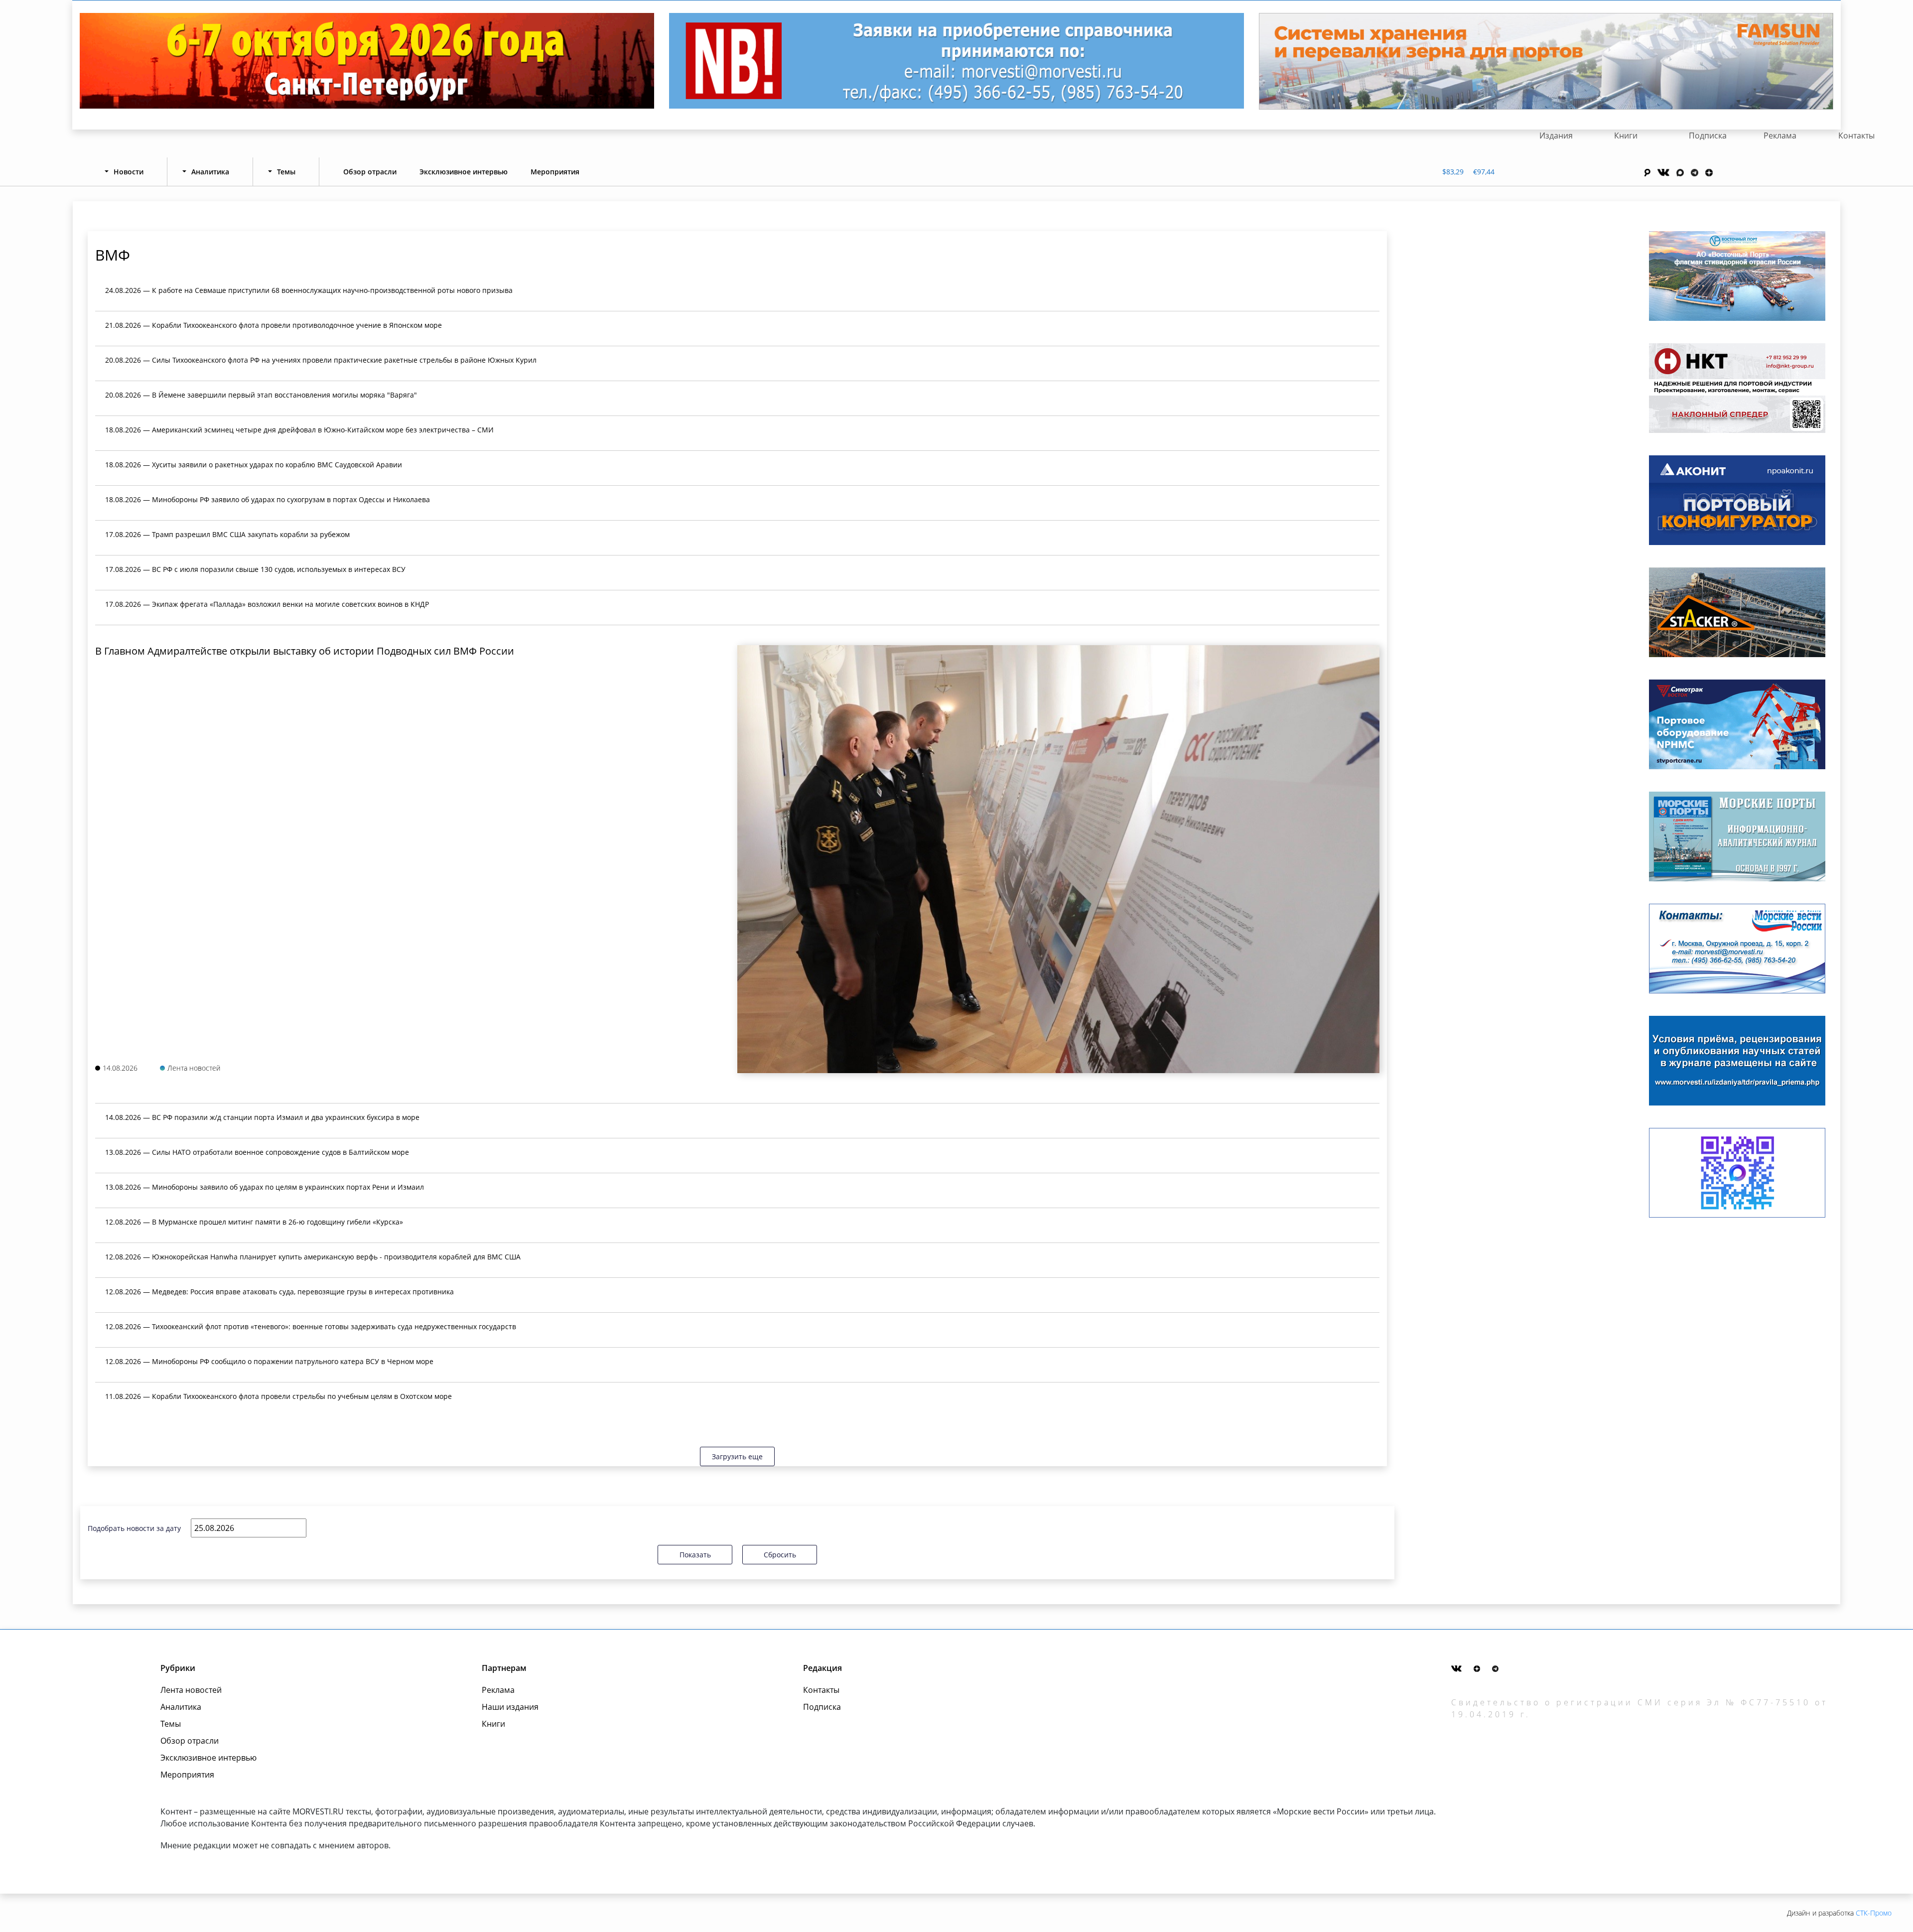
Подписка (1708, 136)
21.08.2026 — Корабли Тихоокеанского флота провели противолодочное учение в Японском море (273, 325)
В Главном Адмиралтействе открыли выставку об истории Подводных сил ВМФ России (305, 651)
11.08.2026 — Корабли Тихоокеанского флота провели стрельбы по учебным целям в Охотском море (278, 1396)
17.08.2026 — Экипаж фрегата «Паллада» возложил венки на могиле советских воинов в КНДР (267, 604)
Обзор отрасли (370, 172)
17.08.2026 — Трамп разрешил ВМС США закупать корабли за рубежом (227, 534)
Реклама (1780, 136)
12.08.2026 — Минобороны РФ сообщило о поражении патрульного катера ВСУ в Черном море (269, 1361)
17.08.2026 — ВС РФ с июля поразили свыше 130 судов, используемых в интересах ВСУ (255, 569)
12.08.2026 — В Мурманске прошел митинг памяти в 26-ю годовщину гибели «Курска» (254, 1222)
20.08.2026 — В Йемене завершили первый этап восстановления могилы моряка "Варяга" (261, 395)
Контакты (1856, 136)
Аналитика (181, 1707)
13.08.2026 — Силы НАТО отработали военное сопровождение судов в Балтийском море (257, 1152)
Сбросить (780, 1555)
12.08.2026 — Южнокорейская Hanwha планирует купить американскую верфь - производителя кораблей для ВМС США (313, 1257)
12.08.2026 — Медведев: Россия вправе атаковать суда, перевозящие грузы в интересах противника (279, 1292)
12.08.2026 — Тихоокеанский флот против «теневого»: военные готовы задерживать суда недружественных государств (311, 1326)
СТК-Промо (1874, 1913)
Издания (1556, 136)
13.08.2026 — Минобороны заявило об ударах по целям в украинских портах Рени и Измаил (265, 1187)
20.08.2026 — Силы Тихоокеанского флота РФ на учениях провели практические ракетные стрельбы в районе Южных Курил (321, 360)
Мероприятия (555, 172)
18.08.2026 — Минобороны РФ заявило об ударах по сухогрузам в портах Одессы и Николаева (268, 499)
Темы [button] (286, 172)
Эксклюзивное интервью (464, 172)
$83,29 (1453, 172)
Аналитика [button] (210, 172)
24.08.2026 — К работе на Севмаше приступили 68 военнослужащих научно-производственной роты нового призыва (309, 290)
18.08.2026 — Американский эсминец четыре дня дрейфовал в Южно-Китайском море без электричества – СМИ (299, 430)
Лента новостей (191, 1690)
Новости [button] (129, 172)
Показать (695, 1555)
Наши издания (510, 1707)
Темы (171, 1724)
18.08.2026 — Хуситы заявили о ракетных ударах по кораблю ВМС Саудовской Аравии (254, 465)
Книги (1626, 136)
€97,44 (1484, 172)
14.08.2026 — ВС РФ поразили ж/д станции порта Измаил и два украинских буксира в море (262, 1117)
